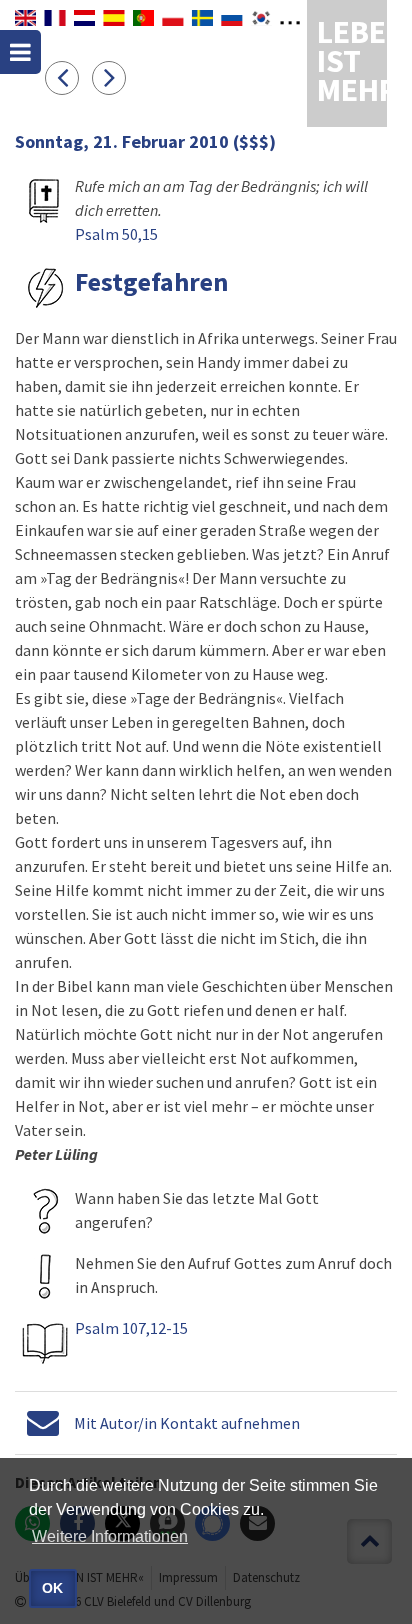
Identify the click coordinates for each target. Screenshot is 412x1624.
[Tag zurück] (68, 77)
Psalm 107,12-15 (131, 1328)
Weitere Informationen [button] (110, 1536)
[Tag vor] (114, 77)
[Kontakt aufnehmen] (43, 1423)
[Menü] (20, 52)
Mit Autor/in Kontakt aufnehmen (187, 1423)
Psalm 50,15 (116, 234)
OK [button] (52, 1588)
